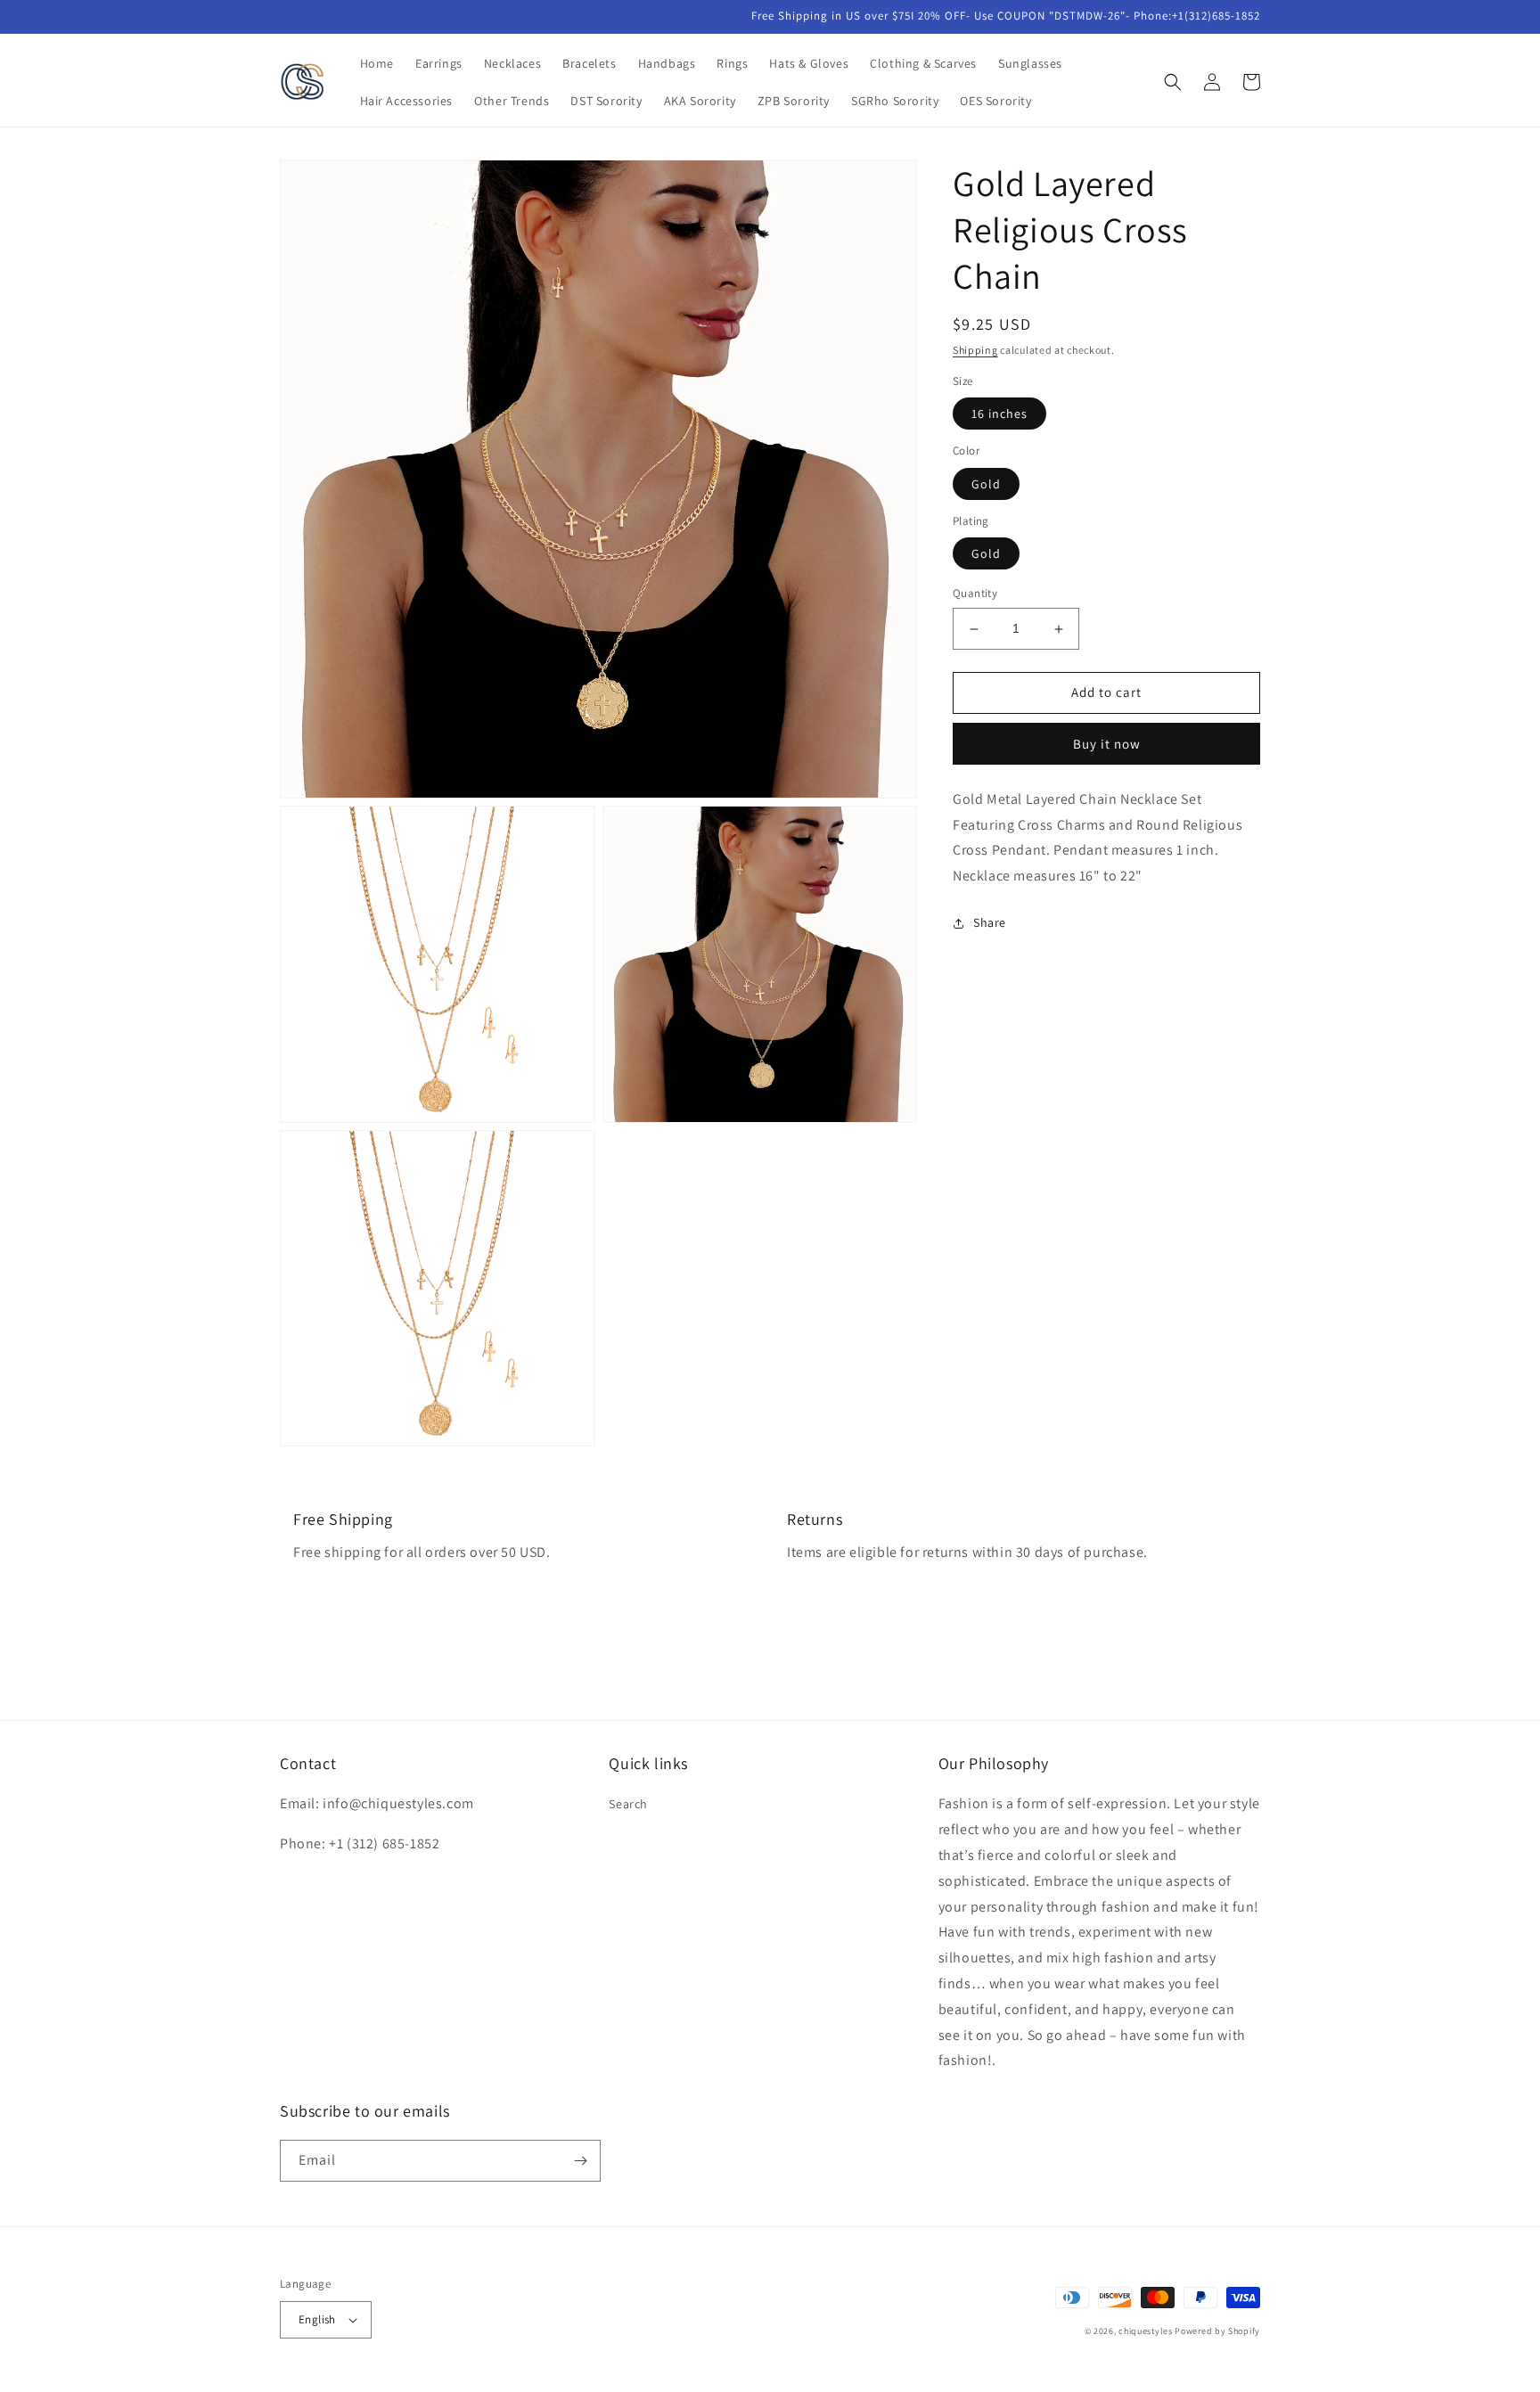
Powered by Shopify (1217, 2331)
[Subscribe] (580, 2161)
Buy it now (1107, 745)
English (317, 2319)
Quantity (975, 594)
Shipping (975, 350)
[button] (1173, 82)
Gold (986, 485)
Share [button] (990, 923)
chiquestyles (1145, 2331)
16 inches (999, 414)
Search (628, 1804)
